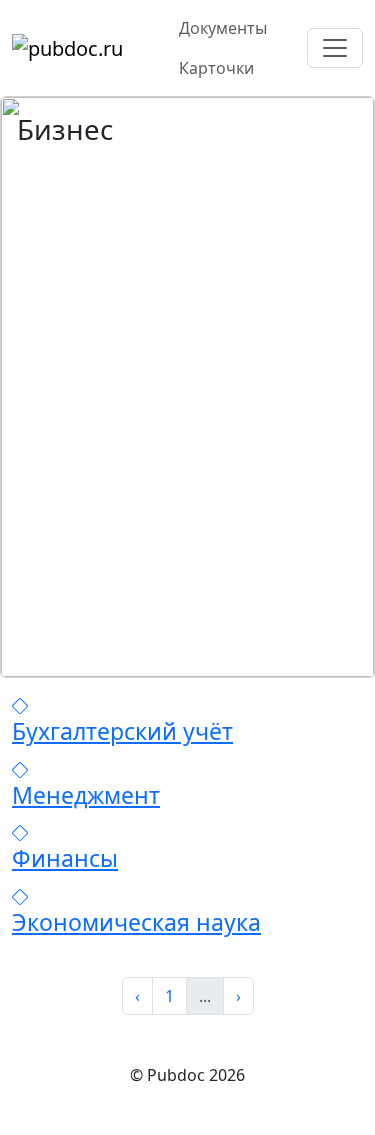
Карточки (216, 68)
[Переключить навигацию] (335, 48)
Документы (223, 28)
